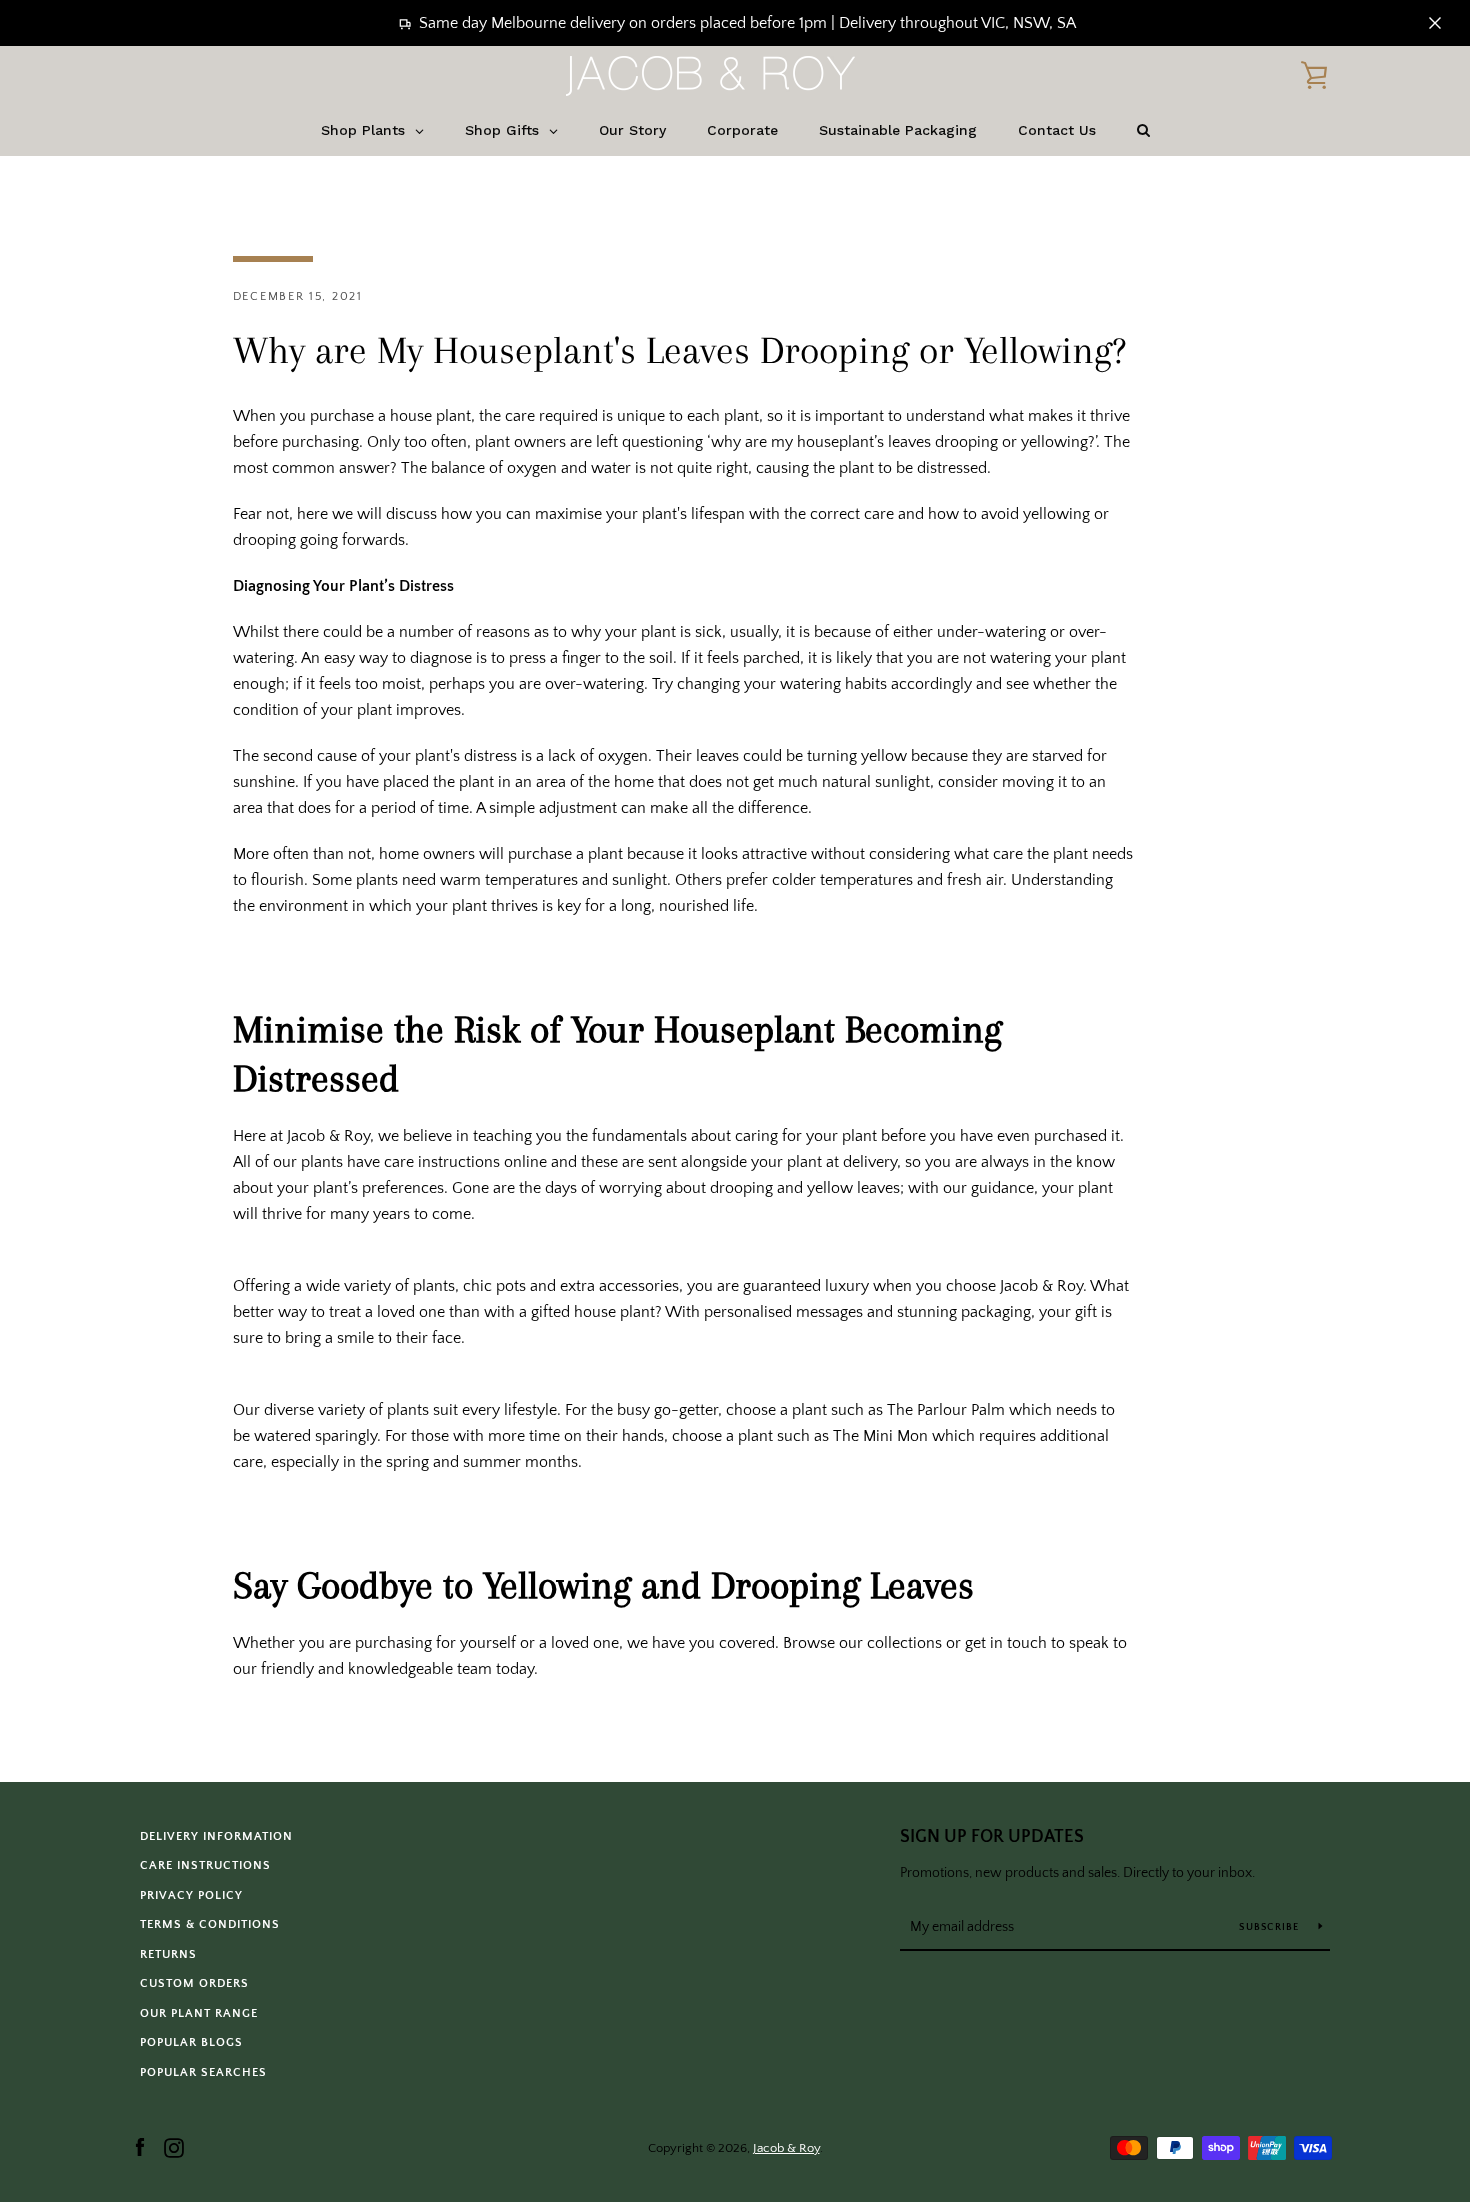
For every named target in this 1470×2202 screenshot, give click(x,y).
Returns (168, 1954)
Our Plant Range (199, 2013)
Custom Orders (194, 1983)
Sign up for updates (992, 1837)
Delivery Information (216, 1836)
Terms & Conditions (210, 1924)
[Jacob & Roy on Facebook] (140, 2147)
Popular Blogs (191, 2042)
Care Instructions (205, 1865)
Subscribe (1271, 1927)
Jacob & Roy (786, 2148)
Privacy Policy (191, 1895)
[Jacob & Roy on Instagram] (174, 2147)
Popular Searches (203, 2072)
